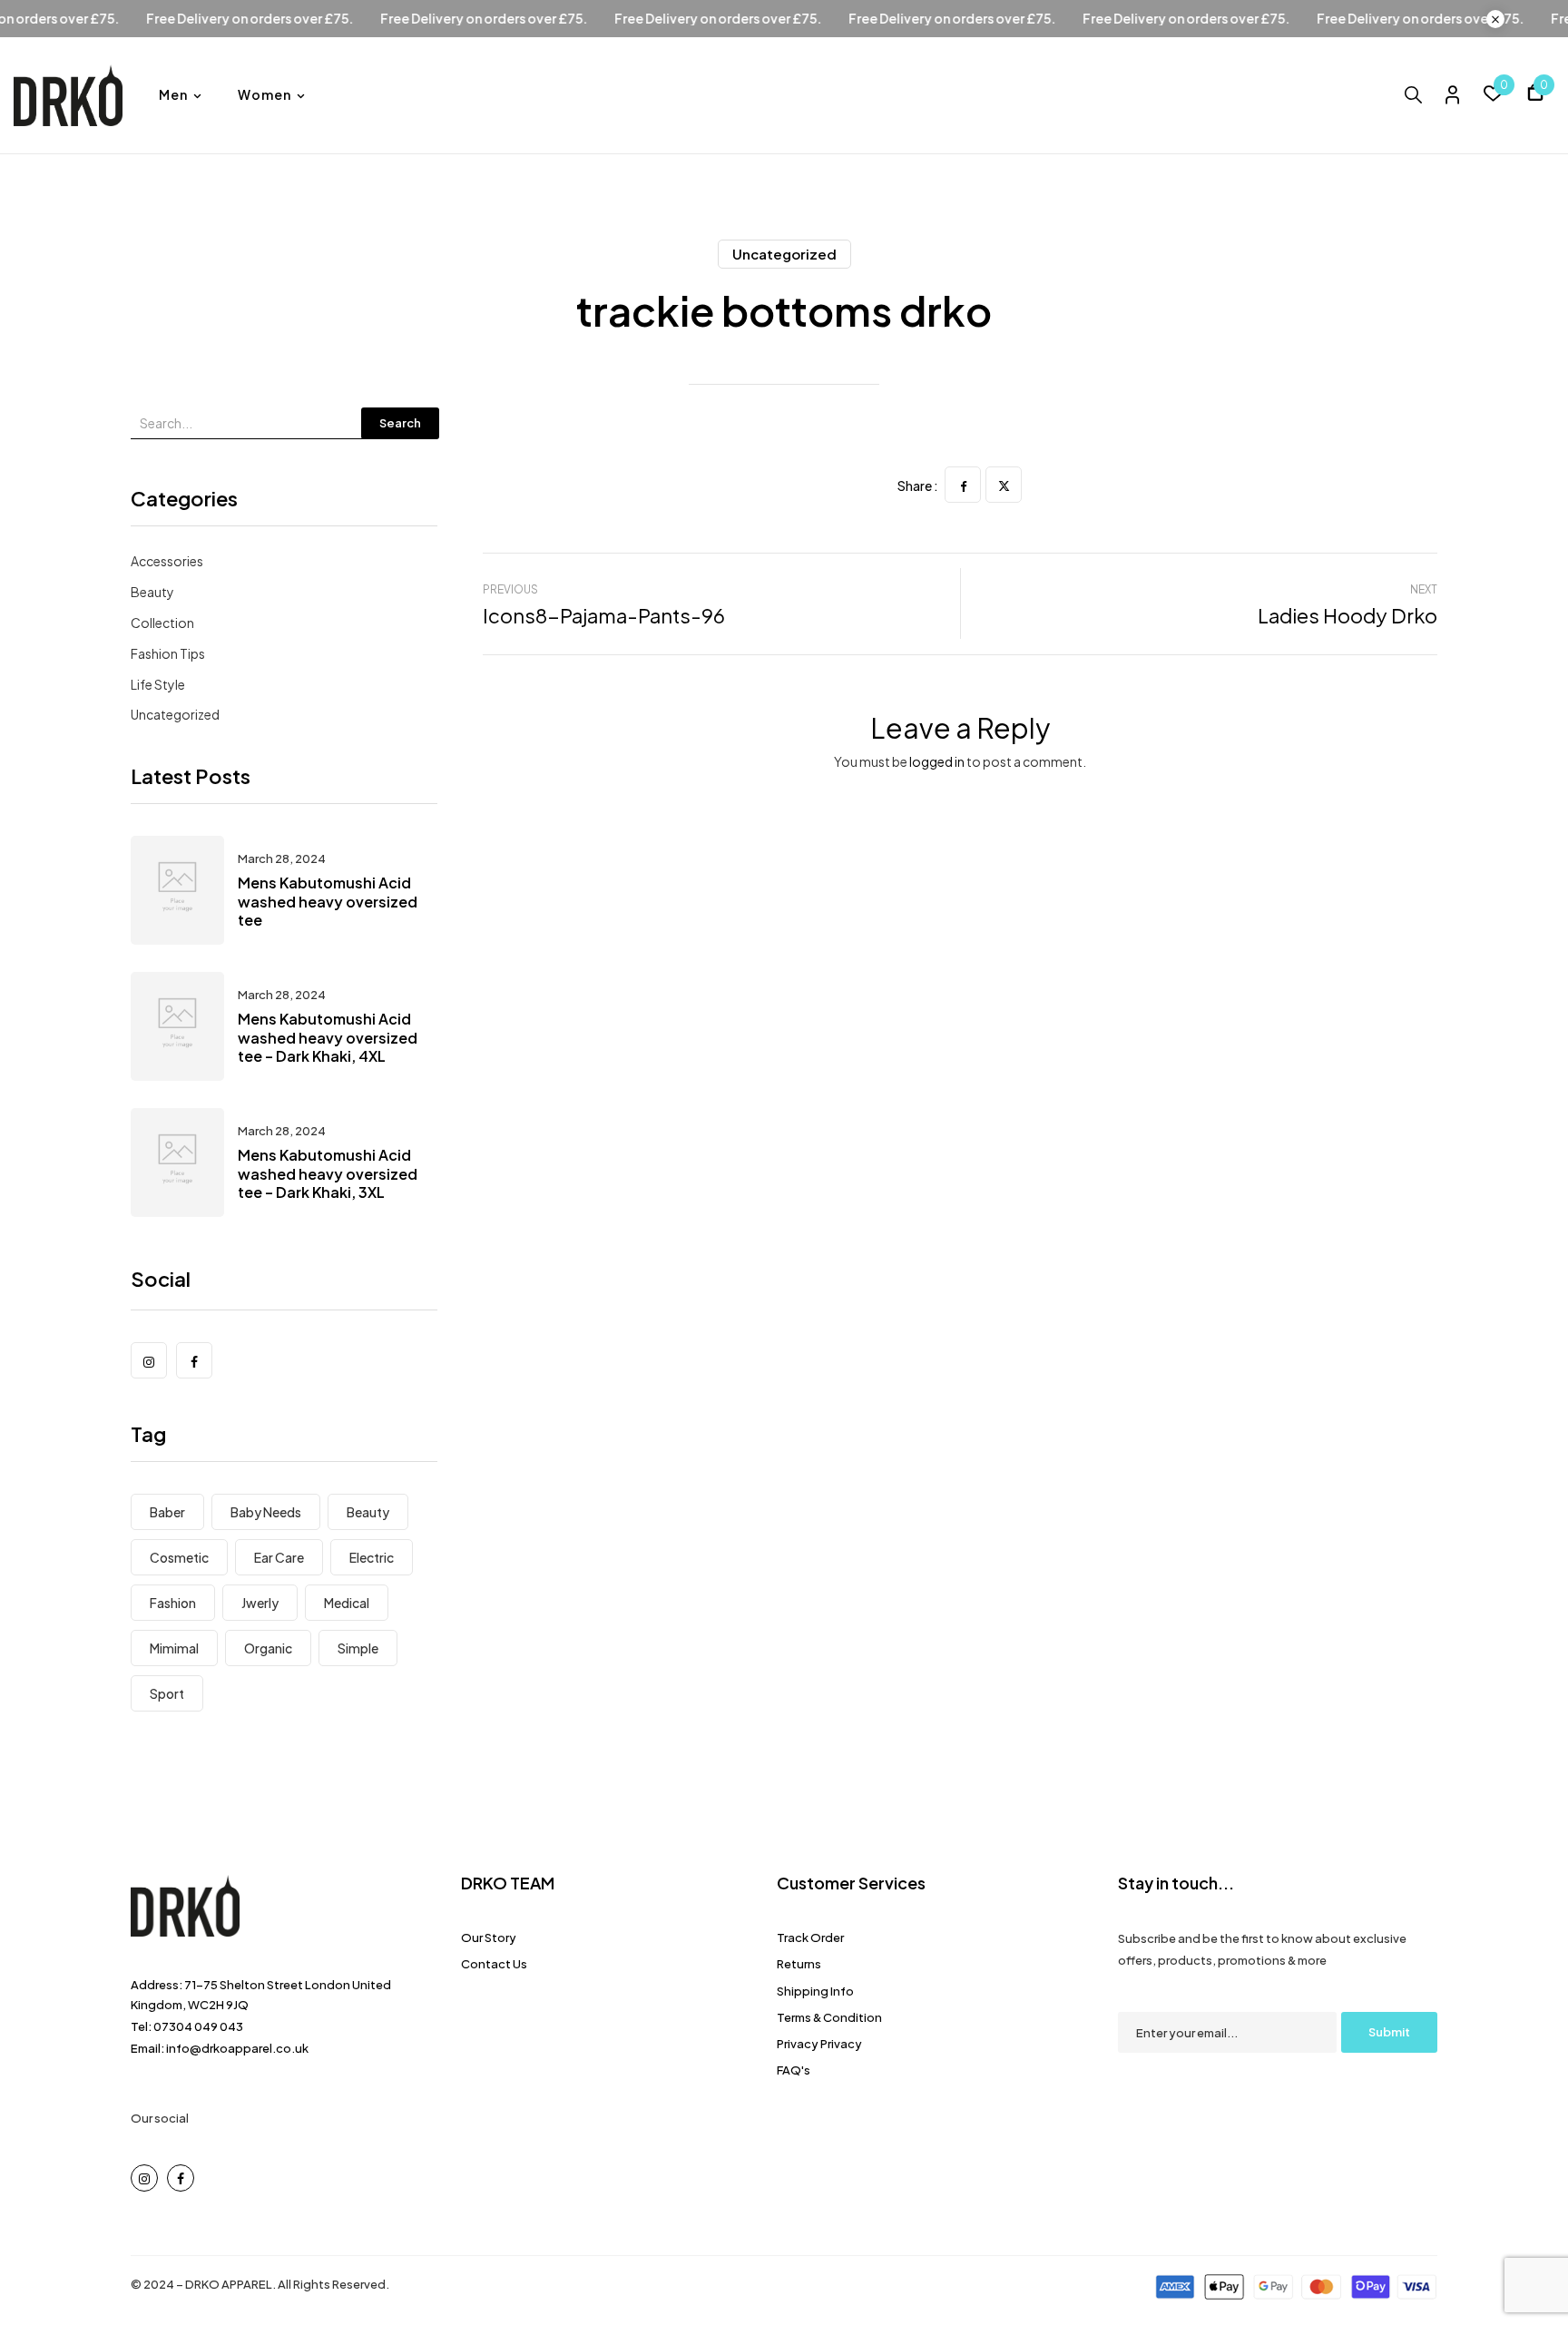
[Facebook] (963, 485)
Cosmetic (179, 1557)
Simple (358, 1648)
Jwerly (260, 1603)
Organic (268, 1648)
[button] (1535, 95)
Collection (162, 623)
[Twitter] (1004, 485)
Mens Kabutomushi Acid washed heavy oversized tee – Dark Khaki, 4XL (328, 1038)
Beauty (152, 592)
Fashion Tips (168, 653)
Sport (167, 1693)
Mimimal (174, 1648)
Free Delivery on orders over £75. (297, 19)
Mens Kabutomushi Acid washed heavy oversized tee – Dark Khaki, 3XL (328, 1174)
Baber (167, 1512)
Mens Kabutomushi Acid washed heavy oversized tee (328, 902)
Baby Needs (266, 1512)
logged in (937, 761)
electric (372, 1557)
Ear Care (279, 1557)
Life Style (158, 684)
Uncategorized (784, 254)
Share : (918, 486)
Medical (347, 1603)
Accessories (167, 561)
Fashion (173, 1603)
